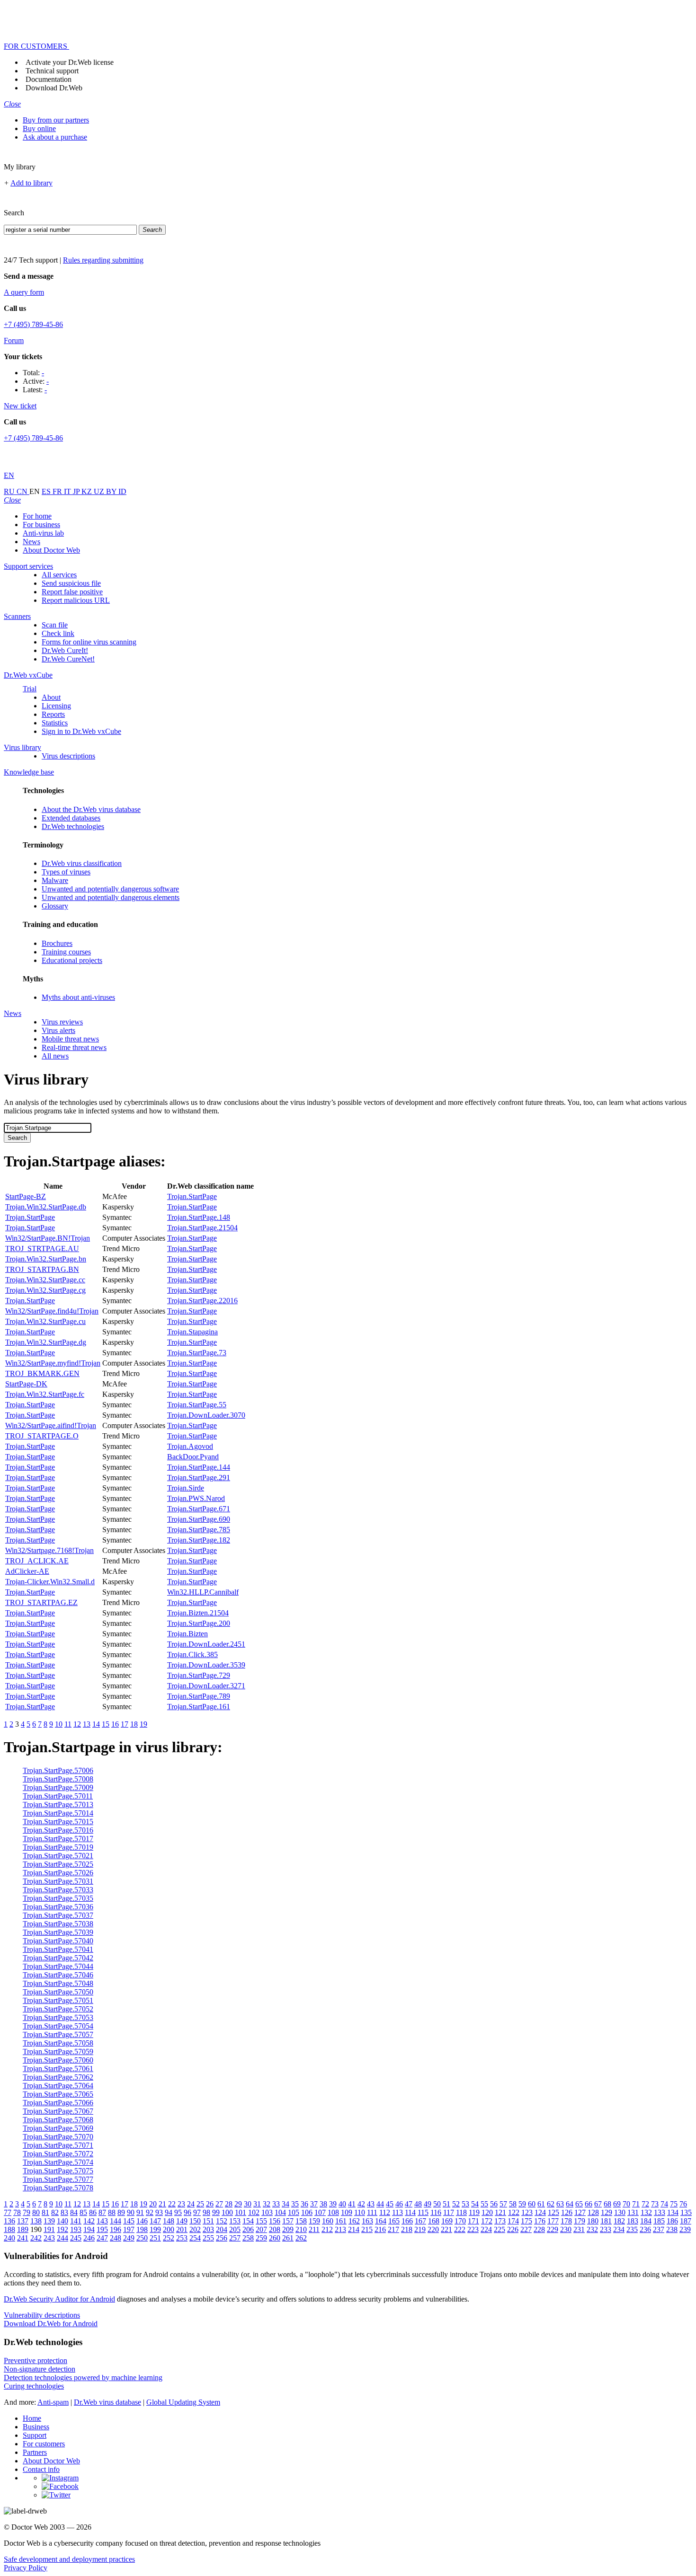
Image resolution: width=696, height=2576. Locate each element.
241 (23, 2238)
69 (617, 2204)
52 (456, 2204)
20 (153, 2204)
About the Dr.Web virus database (91, 809)
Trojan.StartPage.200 (199, 1623)
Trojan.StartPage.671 (199, 1509)
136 (9, 2221)
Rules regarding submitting (103, 260)
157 (288, 2221)
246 (89, 2238)
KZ (88, 491)
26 (210, 2204)
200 (169, 2229)
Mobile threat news (70, 1039)
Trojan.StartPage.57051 (58, 2000)
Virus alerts (58, 1030)
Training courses (66, 952)
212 (327, 2229)
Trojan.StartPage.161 (199, 1707)
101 (241, 2212)
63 (560, 2204)
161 (341, 2221)
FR (58, 491)
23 (181, 2204)
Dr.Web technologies (73, 826)
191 (49, 2229)
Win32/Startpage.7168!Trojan (49, 1550)
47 (409, 2204)
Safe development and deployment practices (69, 2559)
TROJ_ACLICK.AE (37, 1561)
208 (275, 2229)
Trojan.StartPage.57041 (58, 1949)
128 (593, 2212)
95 (178, 2212)
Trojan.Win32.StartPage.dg (46, 1342)
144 (116, 2221)
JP (77, 491)
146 (142, 2221)
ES (47, 491)
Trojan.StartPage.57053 (58, 2017)
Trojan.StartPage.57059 (58, 2051)
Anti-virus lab (43, 533)
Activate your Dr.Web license (70, 62)
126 (567, 2212)
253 (182, 2238)
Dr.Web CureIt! (65, 650)
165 (394, 2221)
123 (527, 2212)
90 (131, 2212)
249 (129, 2238)
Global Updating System (183, 2402)
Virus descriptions (68, 756)
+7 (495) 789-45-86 (33, 324)
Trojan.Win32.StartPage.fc (45, 1394)
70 (626, 2204)
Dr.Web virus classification (82, 863)
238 (672, 2229)
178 (566, 2221)
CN (23, 491)
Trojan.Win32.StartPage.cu (45, 1321)
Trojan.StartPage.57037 (58, 1915)
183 (633, 2221)
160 (328, 2221)
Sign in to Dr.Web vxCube (81, 731)
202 (195, 2229)
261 (288, 2238)
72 (645, 2204)
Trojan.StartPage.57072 (58, 2154)
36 (304, 2204)
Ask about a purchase (55, 137)
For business (41, 525)
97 (197, 2212)
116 (436, 2212)
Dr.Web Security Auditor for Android (59, 2299)
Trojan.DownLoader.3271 (206, 1686)
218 (407, 2229)
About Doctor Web (51, 550)
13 (87, 1724)
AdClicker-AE (27, 1571)
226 (513, 2229)
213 (340, 2229)
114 (410, 2212)
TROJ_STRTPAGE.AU (42, 1248)
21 (162, 2204)
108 (333, 2212)
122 (514, 2212)
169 (447, 2221)
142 (89, 2221)
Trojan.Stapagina (192, 1332)
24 (191, 2204)
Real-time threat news (74, 1047)
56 (494, 2204)
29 (238, 2204)
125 (553, 2212)
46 (399, 2204)
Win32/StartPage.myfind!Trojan (53, 1363)
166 (407, 2221)
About (51, 697)
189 (23, 2229)
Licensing (56, 706)
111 (372, 2212)
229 (553, 2229)
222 (460, 2229)
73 (655, 2204)
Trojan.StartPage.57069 (58, 2128)
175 (526, 2221)
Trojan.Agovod (190, 1446)
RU (10, 491)
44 (380, 2204)
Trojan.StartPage (192, 1196)
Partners (35, 2452)
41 (352, 2204)
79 (27, 2212)
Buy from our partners (56, 120)
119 (474, 2212)
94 (169, 2212)
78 (17, 2212)
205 (235, 2229)
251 (155, 2238)
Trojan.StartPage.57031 (58, 1881)
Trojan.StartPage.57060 (58, 2060)
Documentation (49, 79)
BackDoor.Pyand (193, 1457)
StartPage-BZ (26, 1196)
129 (607, 2212)
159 (314, 2221)
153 (235, 2221)
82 (55, 2212)
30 (248, 2204)
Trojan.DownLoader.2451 (206, 1644)
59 (522, 2204)
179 (580, 2221)
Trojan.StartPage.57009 (58, 1787)
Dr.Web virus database (107, 2402)
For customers (44, 2444)
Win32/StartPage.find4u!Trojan (52, 1311)
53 (465, 2204)
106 (307, 2212)
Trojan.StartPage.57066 (58, 2103)
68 (607, 2204)
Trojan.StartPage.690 (199, 1519)
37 (314, 2204)
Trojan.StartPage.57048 (58, 1983)
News (31, 542)
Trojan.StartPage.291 (199, 1478)
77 (8, 2212)
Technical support (52, 71)
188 (9, 2229)
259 (261, 2238)
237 (659, 2229)
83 (64, 2212)
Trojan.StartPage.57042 (58, 1958)
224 (486, 2229)
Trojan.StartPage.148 (199, 1217)
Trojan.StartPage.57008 (58, 1779)
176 (540, 2221)
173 (500, 2221)
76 (683, 2204)
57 (503, 2204)
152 (222, 2221)
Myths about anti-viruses (78, 997)
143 (102, 2221)
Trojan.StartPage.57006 (58, 1770)
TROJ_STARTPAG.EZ (41, 1602)
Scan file (55, 625)
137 (23, 2221)
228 (539, 2229)
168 (434, 2221)
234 (619, 2229)
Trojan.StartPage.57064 (58, 2086)
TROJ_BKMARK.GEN (42, 1373)
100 (227, 2212)
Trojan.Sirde (186, 1488)
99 (216, 2212)
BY (112, 491)
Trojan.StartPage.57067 (58, 2111)
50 (437, 2204)
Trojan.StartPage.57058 (58, 2043)
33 (276, 2204)
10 (59, 1724)
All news (55, 1056)
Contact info (41, 2469)
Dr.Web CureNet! (68, 659)
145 (129, 2221)
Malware (55, 880)
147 (155, 2221)
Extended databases (71, 818)
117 (449, 2212)
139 (49, 2221)
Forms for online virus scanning (89, 642)
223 (473, 2229)
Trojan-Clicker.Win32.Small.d (50, 1582)
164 (381, 2221)
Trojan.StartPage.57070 (58, 2137)
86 (93, 2212)
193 (76, 2229)
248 (116, 2238)
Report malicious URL (76, 600)
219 (420, 2229)
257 (235, 2238)
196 (116, 2229)
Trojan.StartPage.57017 (58, 1839)
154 (248, 2221)
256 (222, 2238)
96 (187, 2212)
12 (77, 1724)
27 (219, 2204)
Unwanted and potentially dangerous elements (111, 897)
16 (115, 1724)
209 (288, 2229)
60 (532, 2204)
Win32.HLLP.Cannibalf (203, 1592)
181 (606, 2221)
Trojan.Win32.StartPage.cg (45, 1290)
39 (333, 2204)
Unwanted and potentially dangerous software (110, 889)
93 (159, 2212)
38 (323, 2204)
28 (229, 2204)
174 (513, 2221)
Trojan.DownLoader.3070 (206, 1415)
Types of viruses (66, 872)
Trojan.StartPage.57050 (58, 1992)
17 (125, 1724)
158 (301, 2221)
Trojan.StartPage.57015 (58, 1822)
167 (420, 2221)
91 (140, 2212)
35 (295, 2204)
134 (673, 2212)
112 (385, 2212)
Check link (58, 633)
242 (36, 2238)
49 (428, 2204)
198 (142, 2229)
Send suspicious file (71, 583)
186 (672, 2221)
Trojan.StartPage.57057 (58, 2034)
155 (261, 2221)
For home (37, 516)
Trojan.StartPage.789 (199, 1696)
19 (143, 1724)
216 (380, 2229)
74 (664, 2204)
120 (487, 2212)
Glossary (55, 906)
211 (314, 2229)
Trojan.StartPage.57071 (58, 2145)
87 (102, 2212)
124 (540, 2212)
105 (294, 2212)
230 (566, 2229)
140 (62, 2221)
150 (195, 2221)
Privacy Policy (26, 2568)
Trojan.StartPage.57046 (58, 1975)
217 (393, 2229)
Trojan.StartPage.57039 (58, 1932)
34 (286, 2204)
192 (62, 2229)
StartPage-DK (26, 1384)
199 (155, 2229)
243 (49, 2238)
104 (280, 2212)
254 (195, 2238)
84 (74, 2212)
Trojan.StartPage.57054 (58, 2026)
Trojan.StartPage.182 (199, 1540)
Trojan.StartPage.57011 (58, 1796)
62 (551, 2204)
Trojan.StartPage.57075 (58, 2171)
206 (248, 2229)
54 (475, 2204)
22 (172, 2204)
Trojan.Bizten (187, 1634)
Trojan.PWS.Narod (196, 1498)
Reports (53, 714)
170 (460, 2221)
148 (169, 2221)
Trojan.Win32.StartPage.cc (45, 1280)
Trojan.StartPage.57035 (58, 1898)
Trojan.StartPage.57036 (58, 1907)
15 (106, 1724)
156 (275, 2221)
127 (580, 2212)
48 (418, 2204)
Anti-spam (53, 2402)
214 (354, 2229)
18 (134, 1724)
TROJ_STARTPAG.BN (42, 1269)
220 (433, 2229)
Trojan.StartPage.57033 (58, 1890)
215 (367, 2229)
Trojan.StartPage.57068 (58, 2120)
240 (9, 2238)
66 (589, 2204)
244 (62, 2238)
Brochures (57, 943)
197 (129, 2229)
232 (592, 2229)
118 (461, 2212)
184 (646, 2221)
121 (500, 2212)
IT (68, 491)
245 (76, 2238)
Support (35, 2435)
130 (620, 2212)
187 (686, 2221)
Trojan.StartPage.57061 (58, 2069)
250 (142, 2238)
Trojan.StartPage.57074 (58, 2162)
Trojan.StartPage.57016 (58, 1830)
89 (121, 2212)
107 (320, 2212)
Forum (14, 340)
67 (598, 2204)
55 (484, 2204)
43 (371, 2204)
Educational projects (72, 960)
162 (354, 2221)
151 (208, 2221)
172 (487, 2221)
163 (367, 2221)
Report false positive (72, 592)
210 (301, 2229)
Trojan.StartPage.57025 (58, 1864)
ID (122, 491)
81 (45, 2212)
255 (208, 2238)
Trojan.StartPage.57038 (58, 1924)
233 (606, 2229)
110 (360, 2212)
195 (102, 2229)
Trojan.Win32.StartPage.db (46, 1207)
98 (206, 2212)
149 (182, 2221)
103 (267, 2212)
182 (619, 2221)
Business (36, 2427)
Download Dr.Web (54, 88)
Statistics (55, 723)
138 (36, 2221)
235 (632, 2229)
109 (347, 2212)
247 (102, 2238)
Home (32, 2418)
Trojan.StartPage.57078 (58, 2188)
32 (267, 2204)
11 (68, 1724)
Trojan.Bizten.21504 (198, 1613)
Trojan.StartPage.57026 (58, 1873)
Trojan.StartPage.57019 (58, 1847)
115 (423, 2212)
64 (570, 2204)
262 (301, 2238)
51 (446, 2204)
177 (553, 2221)
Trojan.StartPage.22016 (202, 1301)
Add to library (31, 183)
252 (169, 2238)
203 (208, 2229)
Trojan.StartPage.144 (199, 1467)
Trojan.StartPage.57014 (58, 1813)
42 (361, 2204)
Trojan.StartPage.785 (199, 1530)
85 (83, 2212)
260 (275, 2238)
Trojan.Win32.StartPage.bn (46, 1259)
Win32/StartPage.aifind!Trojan (51, 1425)
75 (674, 2204)
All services (59, 575)
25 (200, 2204)
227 (526, 2229)
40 (342, 2204)
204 (222, 2229)
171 (473, 2221)
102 (254, 2212)
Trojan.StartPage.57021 (58, 1856)
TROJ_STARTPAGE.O (42, 1436)
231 (579, 2229)
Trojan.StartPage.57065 (58, 2094)
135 (686, 2212)
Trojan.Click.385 (192, 1654)
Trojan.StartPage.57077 (58, 2179)
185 (659, 2221)
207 (261, 2229)
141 (76, 2221)
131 (633, 2212)
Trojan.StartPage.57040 (58, 1941)
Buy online (39, 128)
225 (500, 2229)
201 (182, 2229)
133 (660, 2212)
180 (593, 2221)
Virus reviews (62, 1022)
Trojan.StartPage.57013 (58, 1804)
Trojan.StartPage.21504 (202, 1228)
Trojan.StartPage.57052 (58, 2009)
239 (685, 2229)
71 (636, 2204)
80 (36, 2212)
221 (446, 2229)
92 (150, 2212)
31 (257, 2204)
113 (397, 2212)
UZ (100, 491)
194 (89, 2229)
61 (541, 2204)
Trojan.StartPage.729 (199, 1675)
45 (390, 2204)
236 (645, 2229)
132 (646, 2212)
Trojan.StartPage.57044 (58, 1966)
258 (248, 2238)
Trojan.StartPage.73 (197, 1353)
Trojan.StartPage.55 (197, 1405)
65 (579, 2204)
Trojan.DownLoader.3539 (206, 1665)
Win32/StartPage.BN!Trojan (48, 1238)
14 (96, 1724)
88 (112, 2212)
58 (513, 2204)
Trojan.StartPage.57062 (58, 2077)
